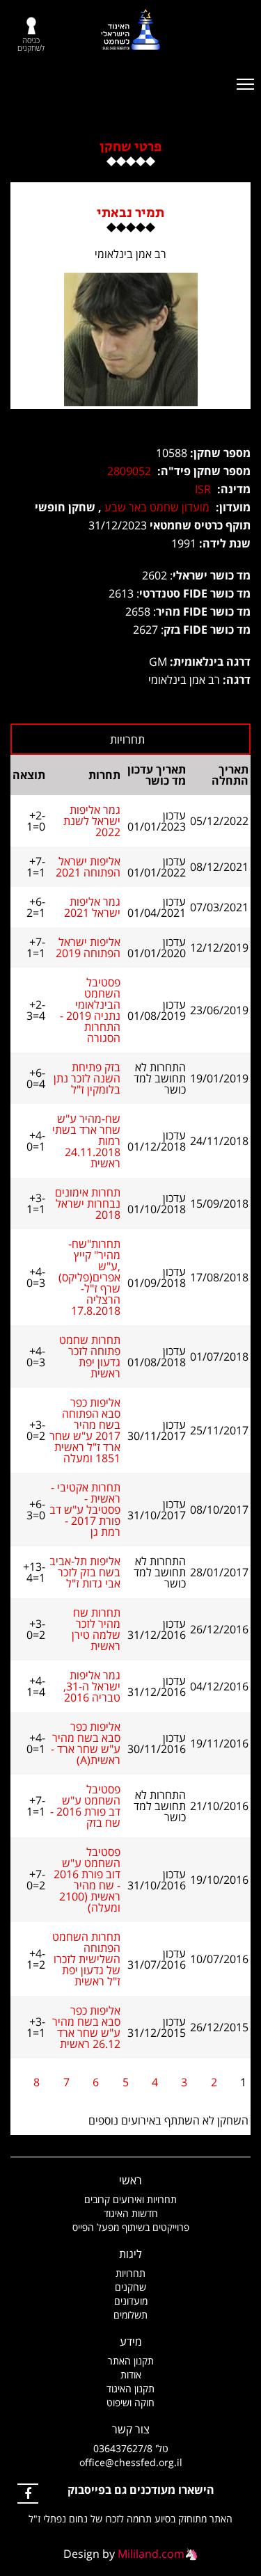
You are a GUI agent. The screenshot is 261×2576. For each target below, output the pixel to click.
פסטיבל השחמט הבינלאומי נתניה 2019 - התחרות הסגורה (90, 1010)
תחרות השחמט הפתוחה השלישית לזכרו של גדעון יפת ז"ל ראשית (86, 1959)
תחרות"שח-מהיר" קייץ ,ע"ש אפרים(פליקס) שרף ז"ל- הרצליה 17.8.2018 (89, 1277)
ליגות (130, 2254)
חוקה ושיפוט (130, 2402)
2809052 (129, 471)
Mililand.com (151, 2554)
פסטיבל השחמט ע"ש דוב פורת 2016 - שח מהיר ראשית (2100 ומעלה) (87, 1880)
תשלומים (130, 2315)
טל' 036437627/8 (131, 2448)
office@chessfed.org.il (131, 2462)
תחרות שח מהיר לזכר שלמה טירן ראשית (96, 1629)
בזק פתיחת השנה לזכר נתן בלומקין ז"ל (87, 1078)
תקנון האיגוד (130, 2389)
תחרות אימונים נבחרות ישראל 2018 (88, 1203)
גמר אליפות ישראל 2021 (92, 907)
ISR (203, 489)
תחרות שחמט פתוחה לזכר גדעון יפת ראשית (90, 1357)
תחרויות (130, 2273)
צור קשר (131, 2429)
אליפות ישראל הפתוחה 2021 (88, 867)
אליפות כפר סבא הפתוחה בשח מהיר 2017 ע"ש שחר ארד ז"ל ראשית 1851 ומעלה (85, 1430)
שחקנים (130, 2287)
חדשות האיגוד (131, 2213)
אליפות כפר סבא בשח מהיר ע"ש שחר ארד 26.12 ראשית (86, 2027)
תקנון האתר (131, 2361)
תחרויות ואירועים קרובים (130, 2199)
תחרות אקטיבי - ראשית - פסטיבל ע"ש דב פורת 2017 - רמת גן (85, 1510)
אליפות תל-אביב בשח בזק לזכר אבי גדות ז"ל (85, 1572)
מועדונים (131, 2301)
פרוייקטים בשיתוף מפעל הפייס (131, 2227)
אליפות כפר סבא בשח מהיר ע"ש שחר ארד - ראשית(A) (86, 1743)
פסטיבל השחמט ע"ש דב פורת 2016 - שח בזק (85, 1806)
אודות (131, 2375)
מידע (131, 2342)
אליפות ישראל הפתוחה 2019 (88, 947)
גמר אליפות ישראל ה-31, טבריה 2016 (92, 1686)
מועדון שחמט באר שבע (157, 507)
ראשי (130, 2180)
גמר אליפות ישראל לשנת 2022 (92, 821)
